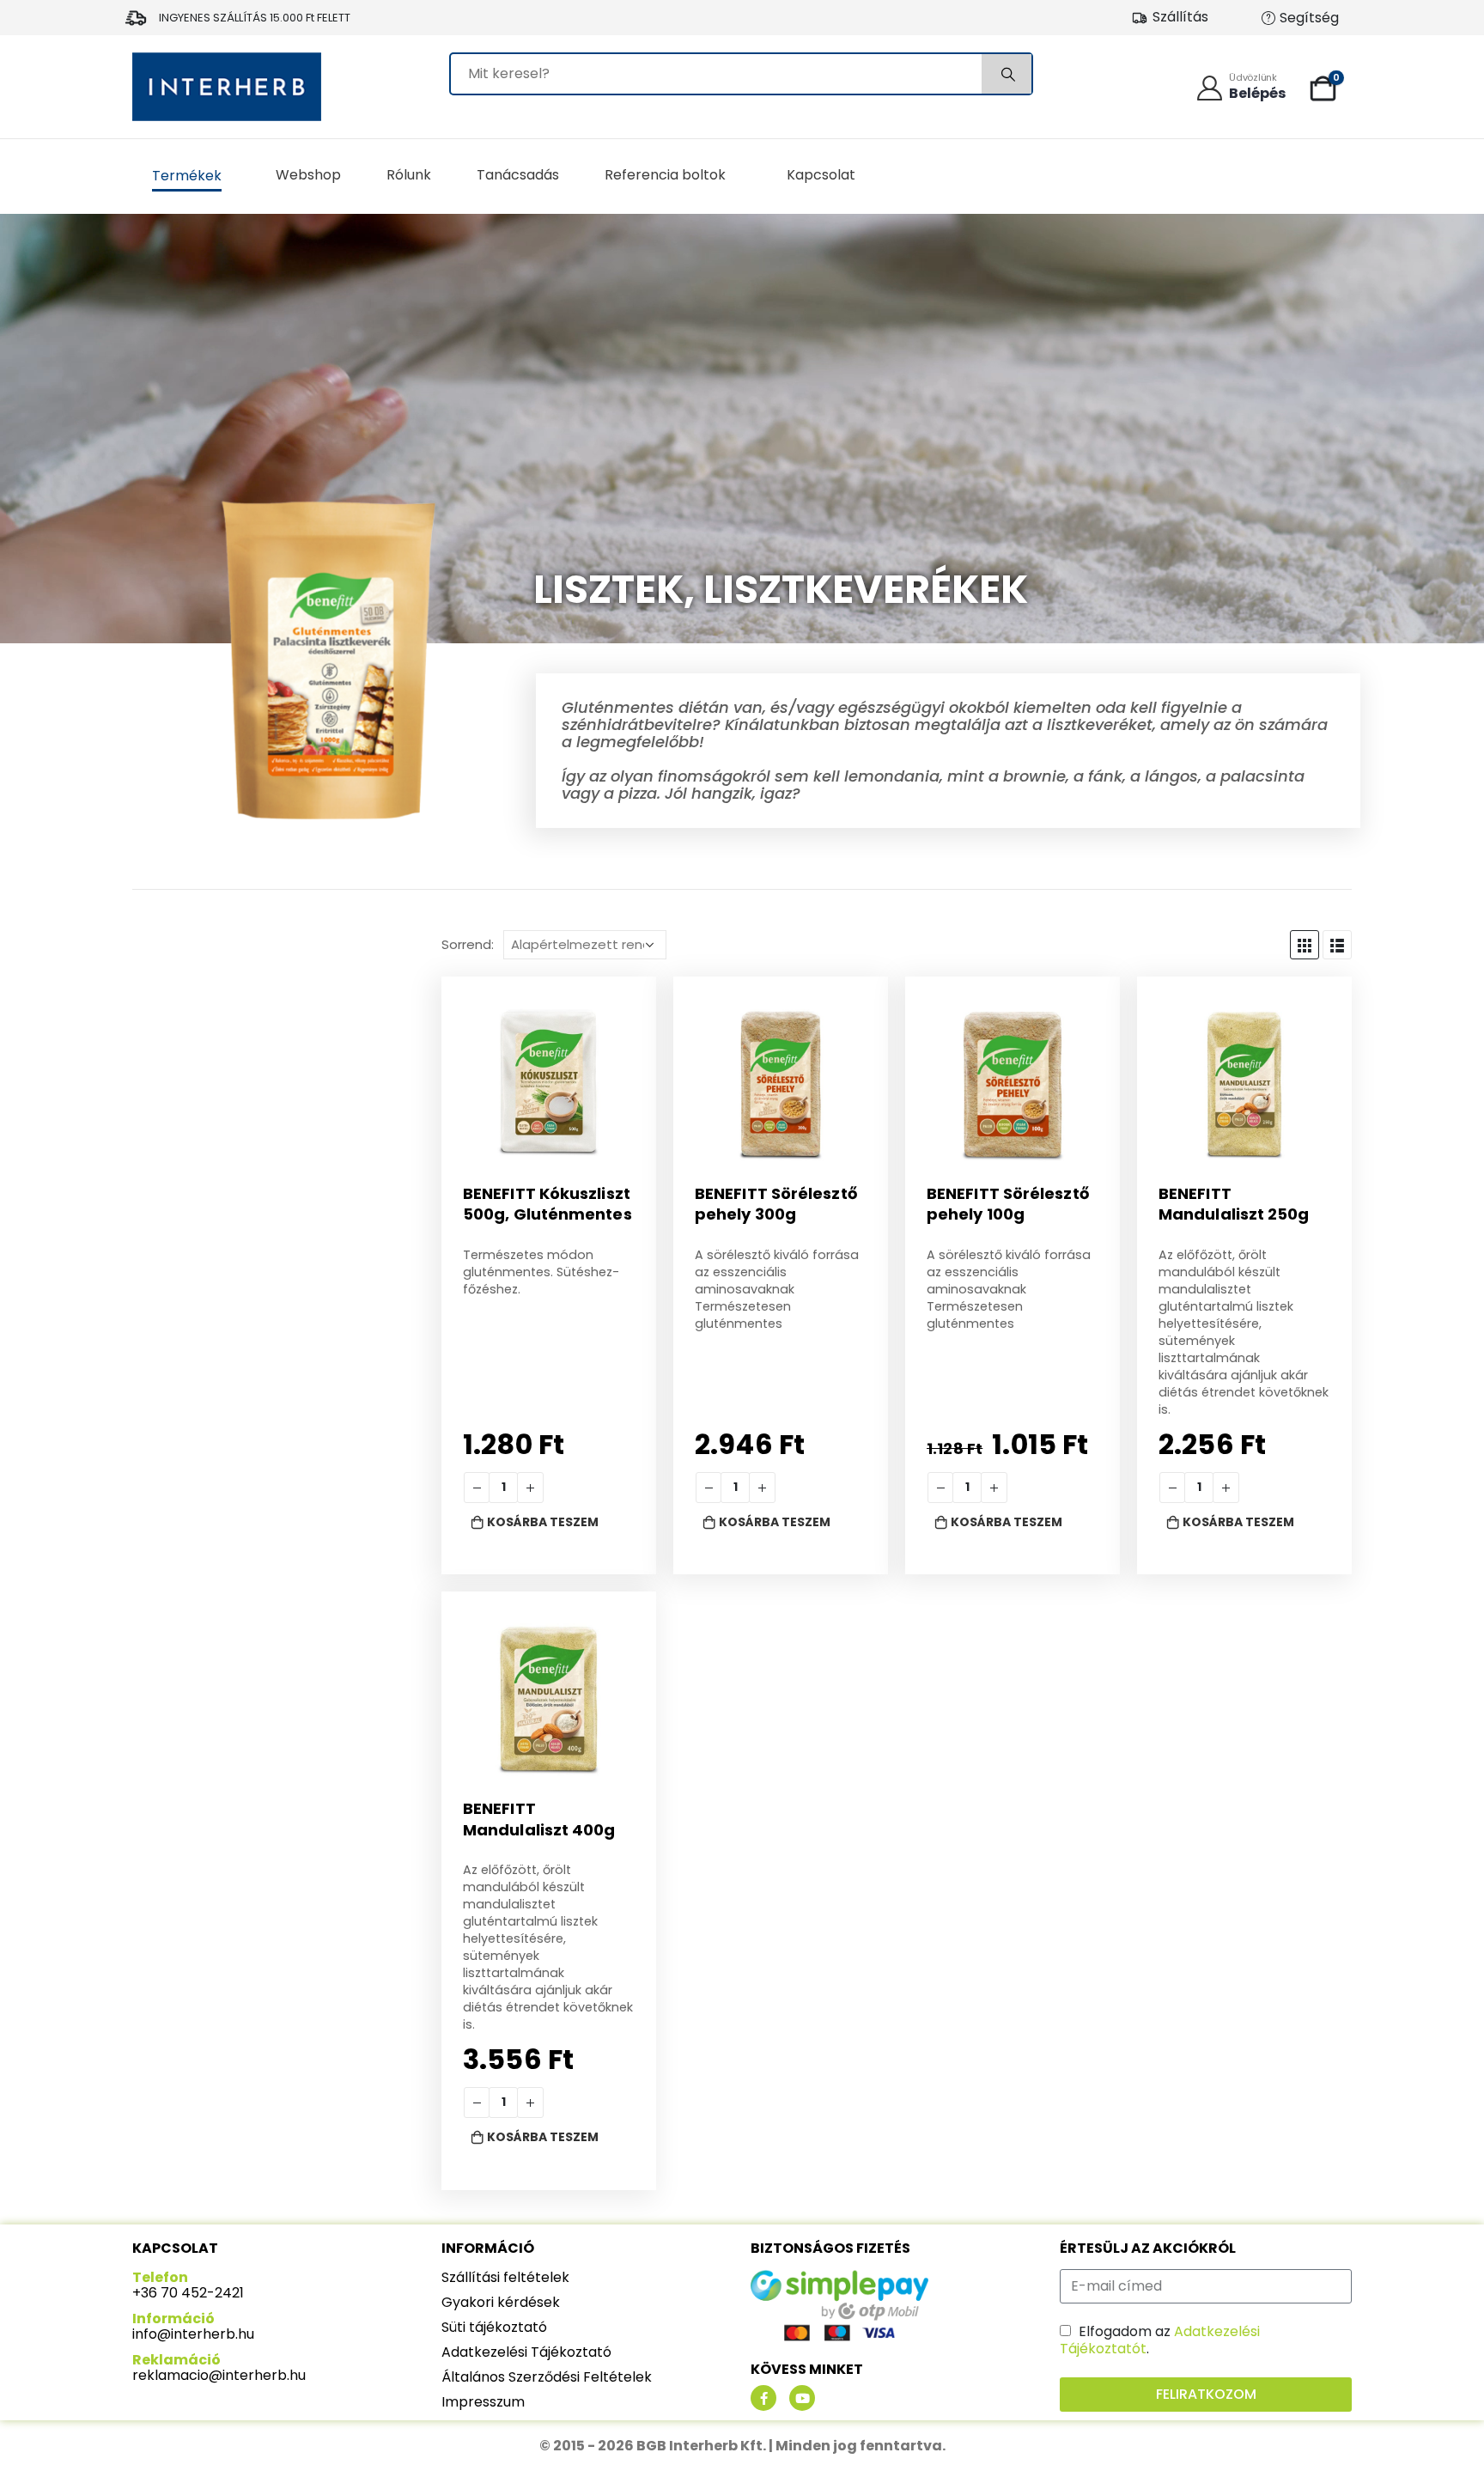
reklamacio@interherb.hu (219, 2375)
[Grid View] (1305, 945)
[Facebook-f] (763, 2398)
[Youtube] (802, 2398)
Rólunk (409, 175)
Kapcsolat (821, 175)
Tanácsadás (518, 175)
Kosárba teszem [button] (543, 1522)
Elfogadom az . (1160, 2340)
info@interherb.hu (193, 2334)
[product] (549, 1084)
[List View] (1337, 945)
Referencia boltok (665, 175)
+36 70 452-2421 (188, 2293)
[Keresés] (1007, 74)
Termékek (187, 176)
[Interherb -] (227, 87)
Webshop (308, 175)
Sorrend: (468, 945)
